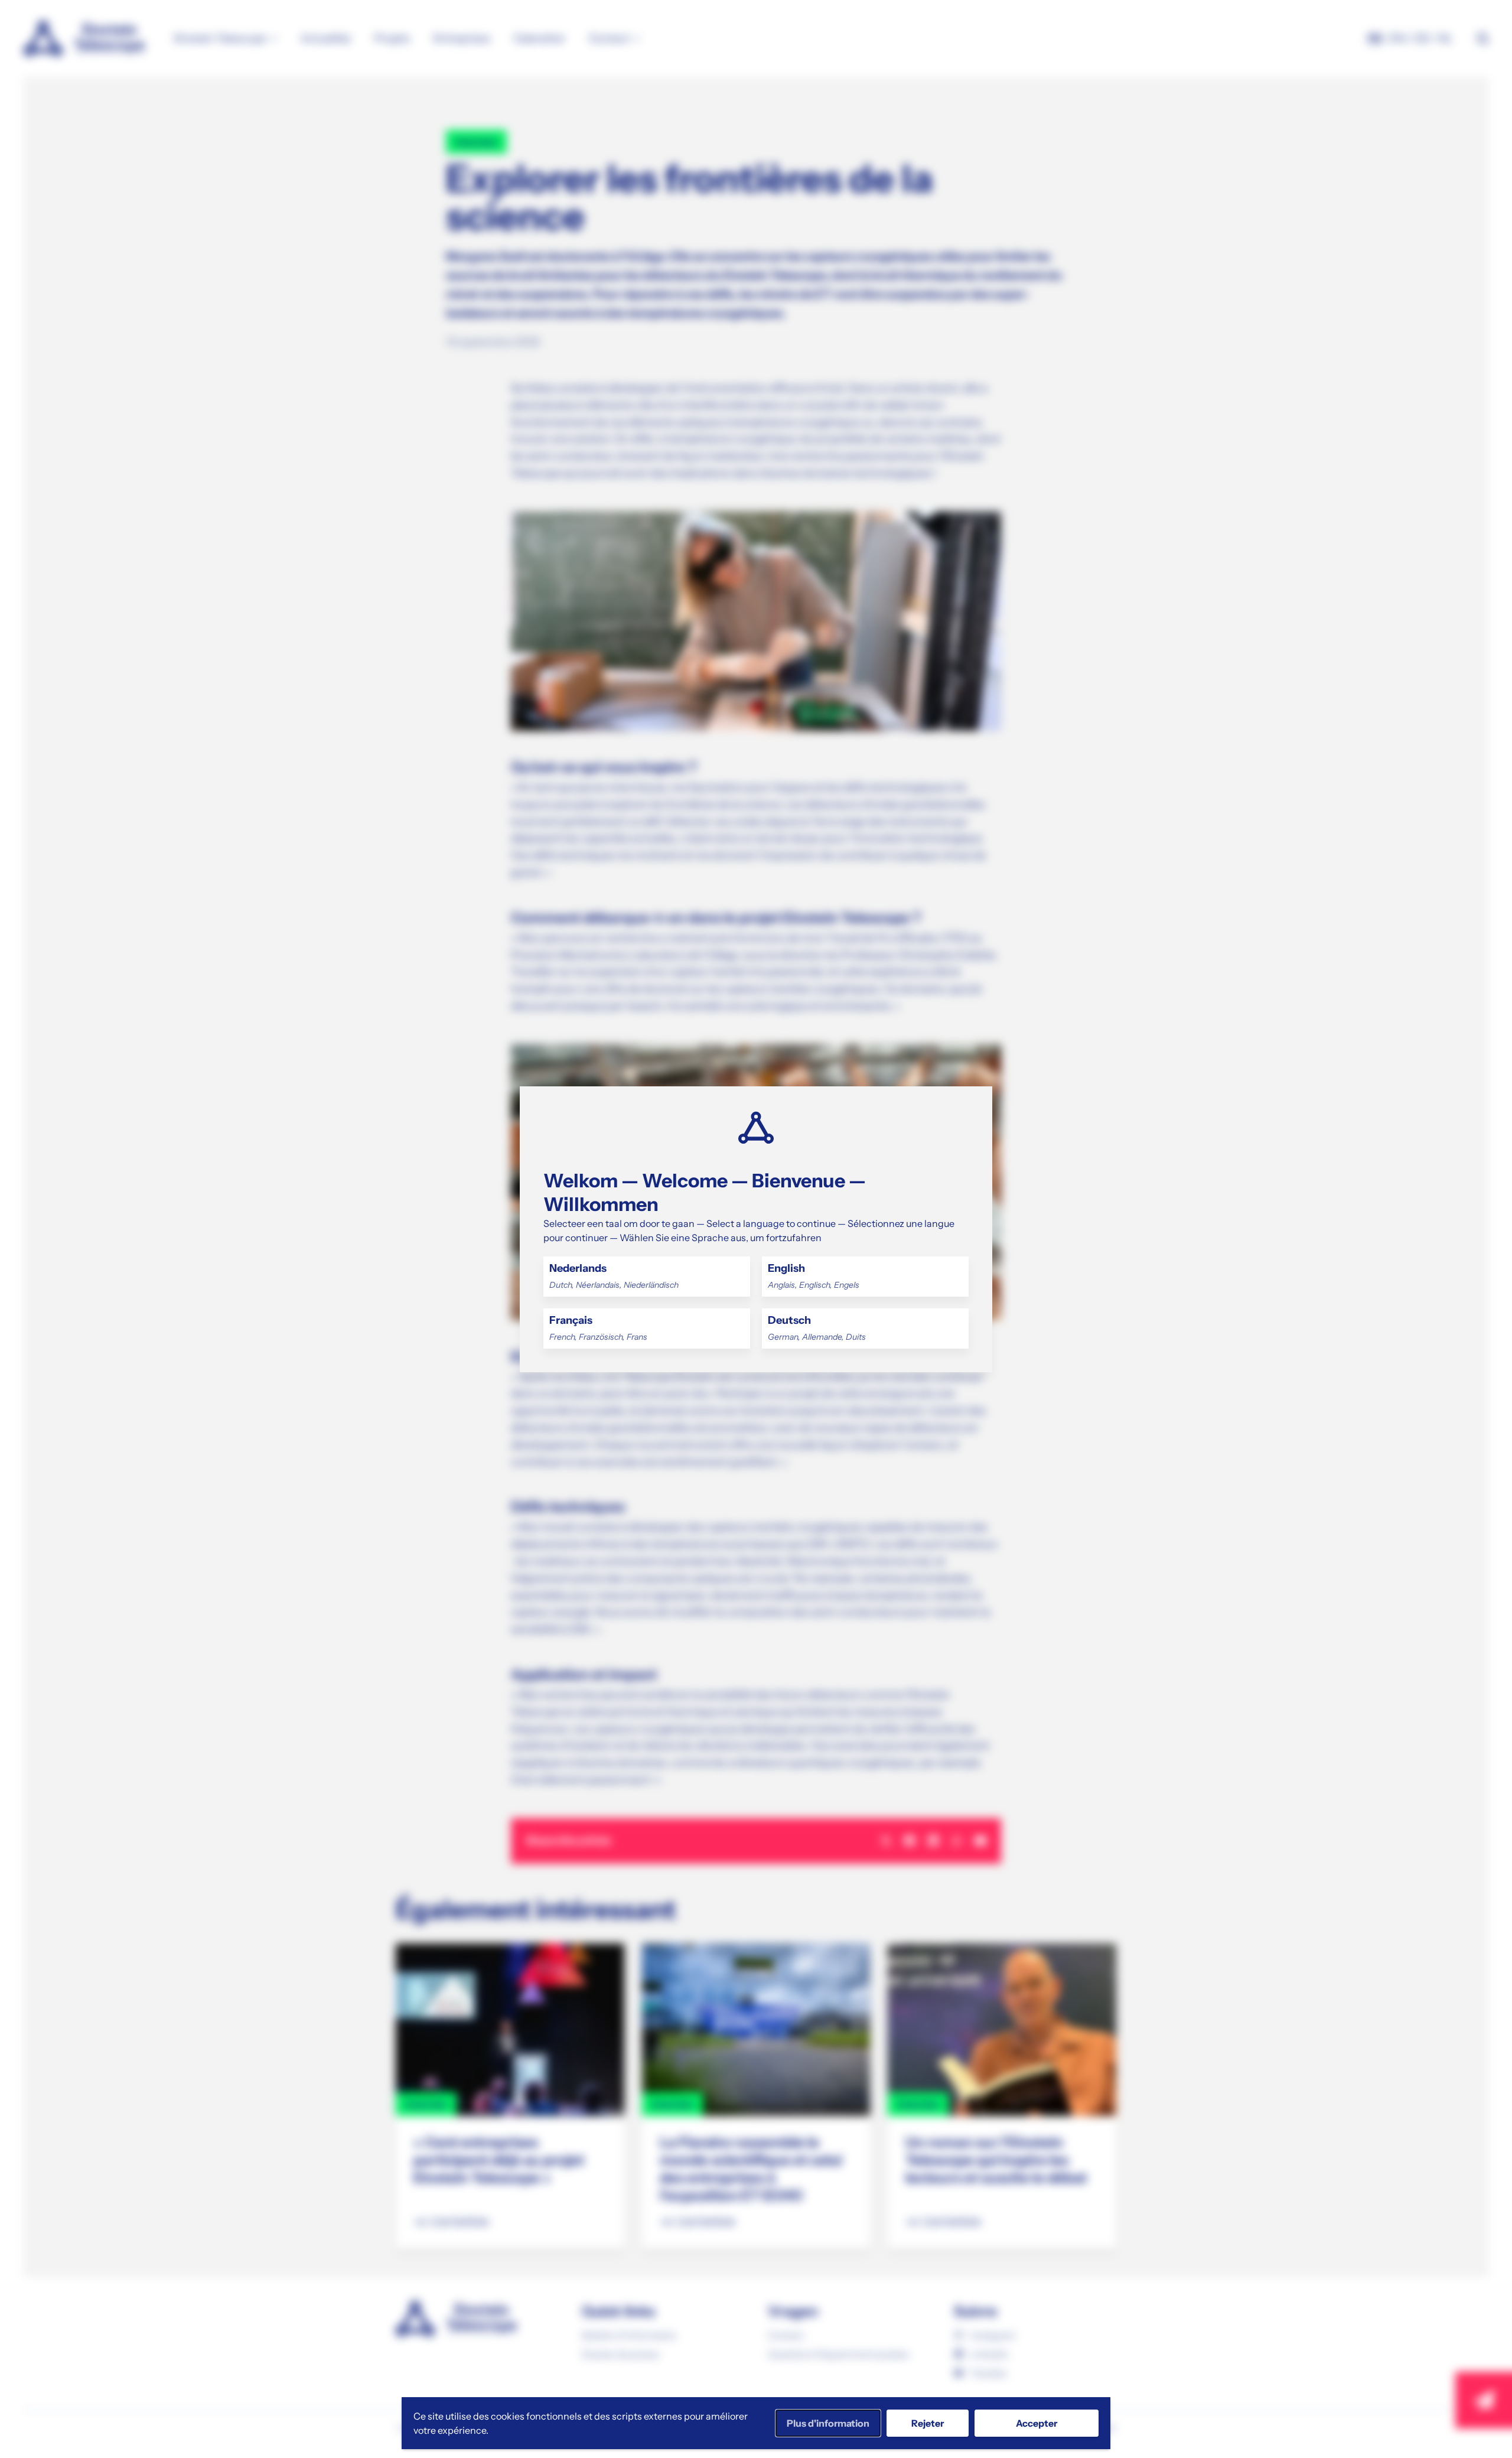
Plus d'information (828, 2423)
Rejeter (928, 2423)
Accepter (1037, 2423)
